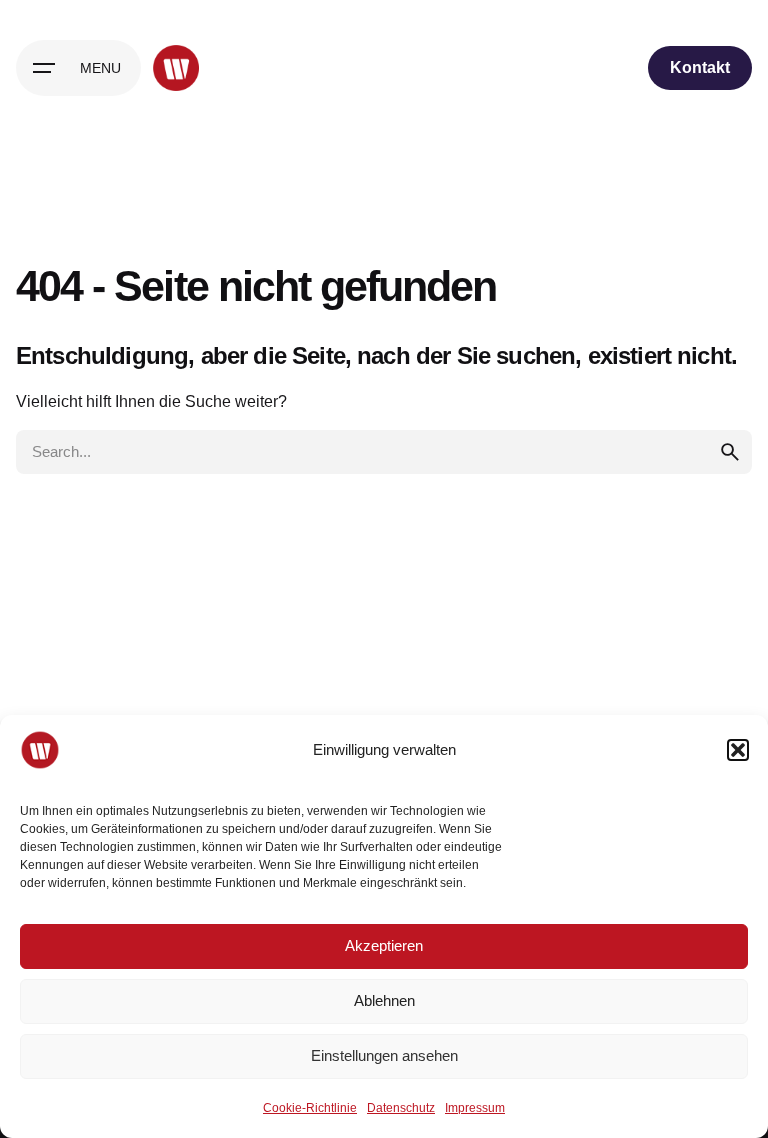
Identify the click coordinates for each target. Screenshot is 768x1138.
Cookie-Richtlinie (310, 1108)
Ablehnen (384, 1000)
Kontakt (700, 67)
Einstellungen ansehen (384, 1055)
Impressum (475, 1108)
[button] (738, 750)
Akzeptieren (384, 945)
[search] (730, 452)
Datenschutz (401, 1108)
